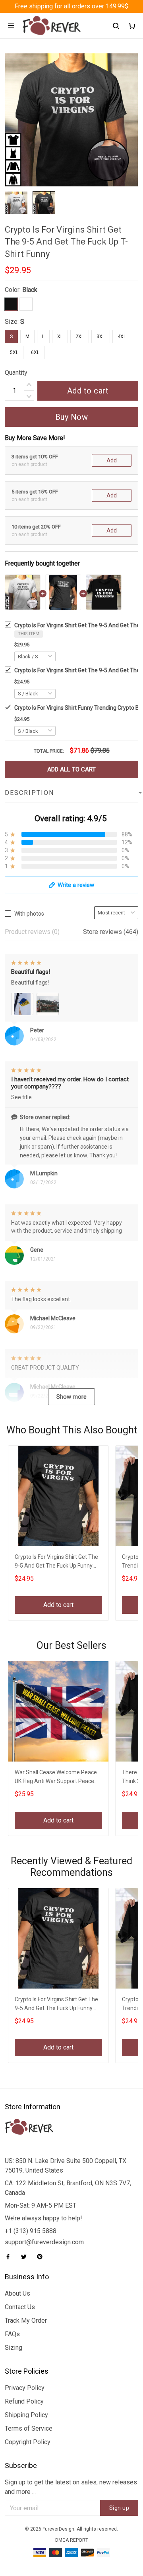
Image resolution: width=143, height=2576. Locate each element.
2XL (80, 337)
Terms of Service (29, 2428)
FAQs (12, 2334)
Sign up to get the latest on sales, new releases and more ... (71, 2487)
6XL (35, 352)
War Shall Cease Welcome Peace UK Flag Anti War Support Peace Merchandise (56, 1778)
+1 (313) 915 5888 (31, 2231)
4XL (122, 337)
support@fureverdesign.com (44, 2242)
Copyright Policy (28, 2442)
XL (60, 337)
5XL (14, 352)
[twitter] (26, 2257)
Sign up (119, 2508)
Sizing (14, 2348)
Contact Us (20, 2307)
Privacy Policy (25, 2388)
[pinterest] (42, 2257)
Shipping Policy (26, 2415)
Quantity (16, 373)
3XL (101, 337)
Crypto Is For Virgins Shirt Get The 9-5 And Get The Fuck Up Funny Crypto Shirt (56, 1562)
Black (30, 290)
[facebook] (10, 2257)
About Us (17, 2293)
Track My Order (26, 2321)
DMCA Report (72, 2540)
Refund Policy (24, 2401)
